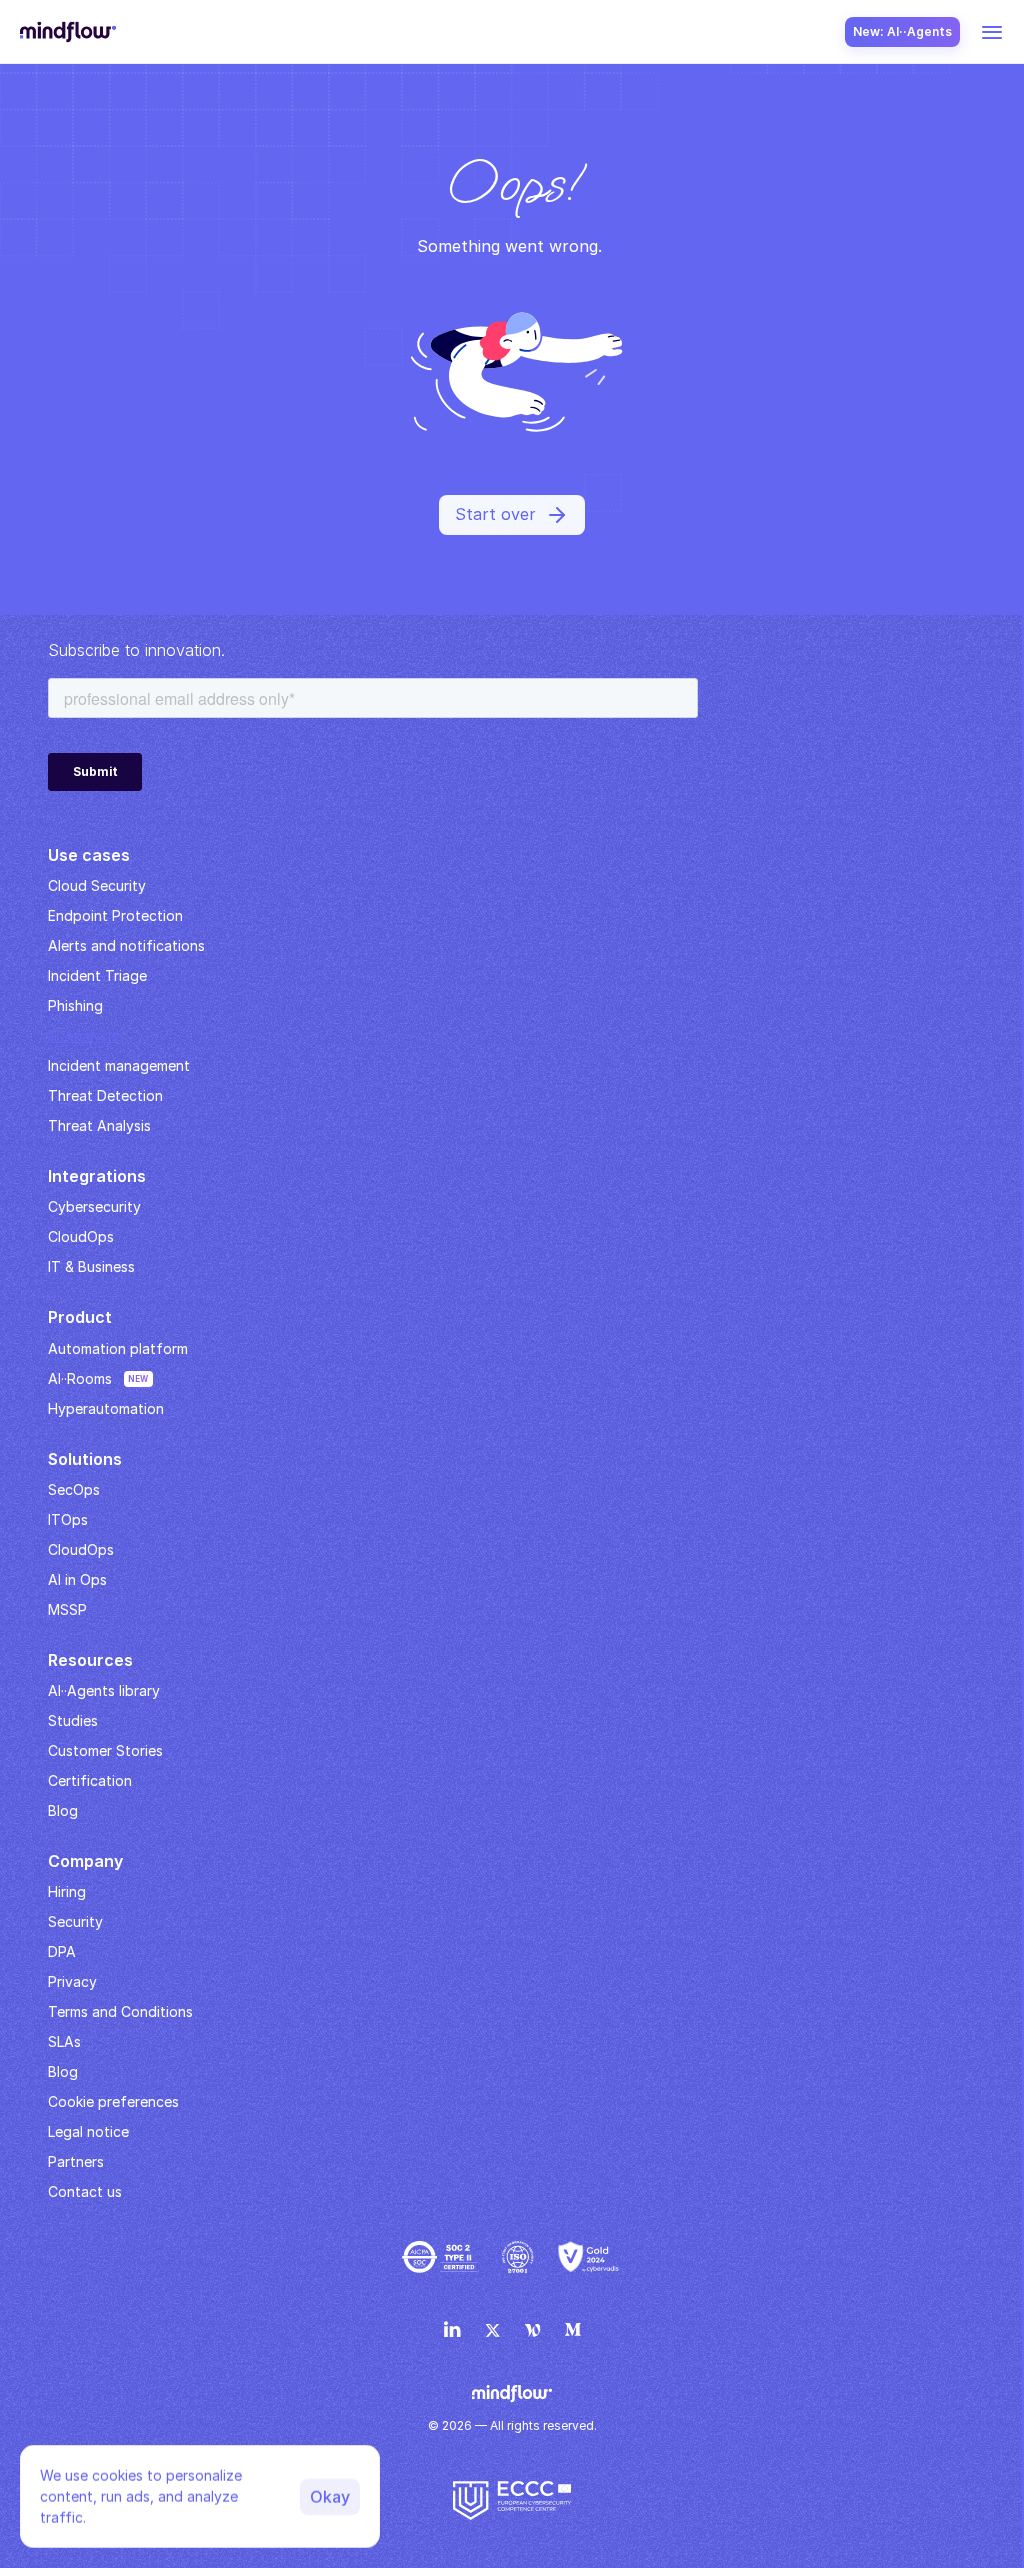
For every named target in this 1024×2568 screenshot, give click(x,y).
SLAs (64, 2041)
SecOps (74, 1489)
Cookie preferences (113, 2101)
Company (85, 1861)
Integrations (97, 1176)
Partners (76, 2161)
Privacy (72, 1981)
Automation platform (118, 1348)
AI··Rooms (80, 1378)
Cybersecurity (94, 1206)
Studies (73, 1720)
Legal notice (88, 2131)
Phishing (75, 1005)
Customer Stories (105, 1750)
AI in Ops (77, 1579)
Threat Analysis (99, 1125)
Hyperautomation (106, 1408)
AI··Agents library (104, 1690)
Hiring (67, 1891)
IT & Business (91, 1266)
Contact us (85, 2191)
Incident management (119, 1065)
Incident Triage (97, 975)
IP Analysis (83, 1035)
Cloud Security (97, 885)
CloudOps (81, 1236)
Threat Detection (105, 1095)
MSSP (67, 1609)
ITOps (68, 1519)
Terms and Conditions (120, 2011)
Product (80, 1317)
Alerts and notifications (126, 945)
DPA (62, 1951)
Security (75, 1921)
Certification (90, 1780)
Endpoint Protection (115, 915)
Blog (63, 2071)
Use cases (89, 855)
